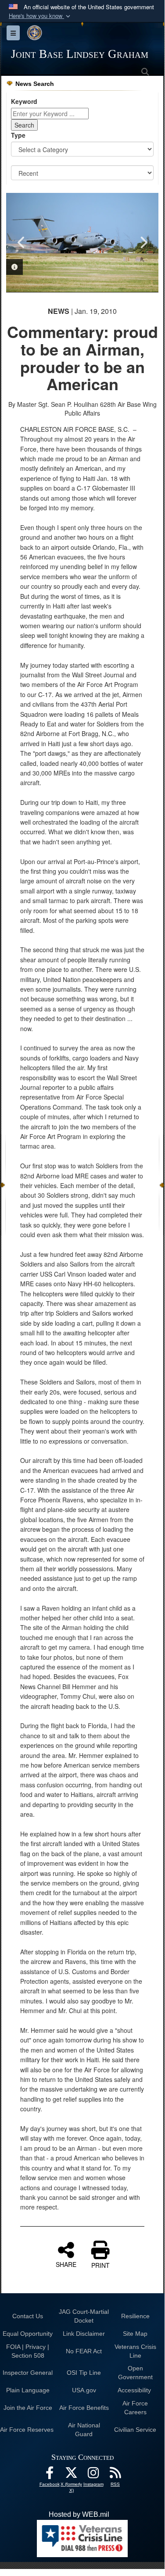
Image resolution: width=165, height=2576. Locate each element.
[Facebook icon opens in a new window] (50, 2475)
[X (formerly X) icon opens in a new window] (72, 2475)
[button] (40, 16)
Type (18, 135)
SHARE (66, 2264)
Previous (22, 242)
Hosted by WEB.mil (79, 2514)
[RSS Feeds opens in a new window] (115, 2475)
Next (143, 242)
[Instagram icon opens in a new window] (93, 2475)
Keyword (24, 101)
